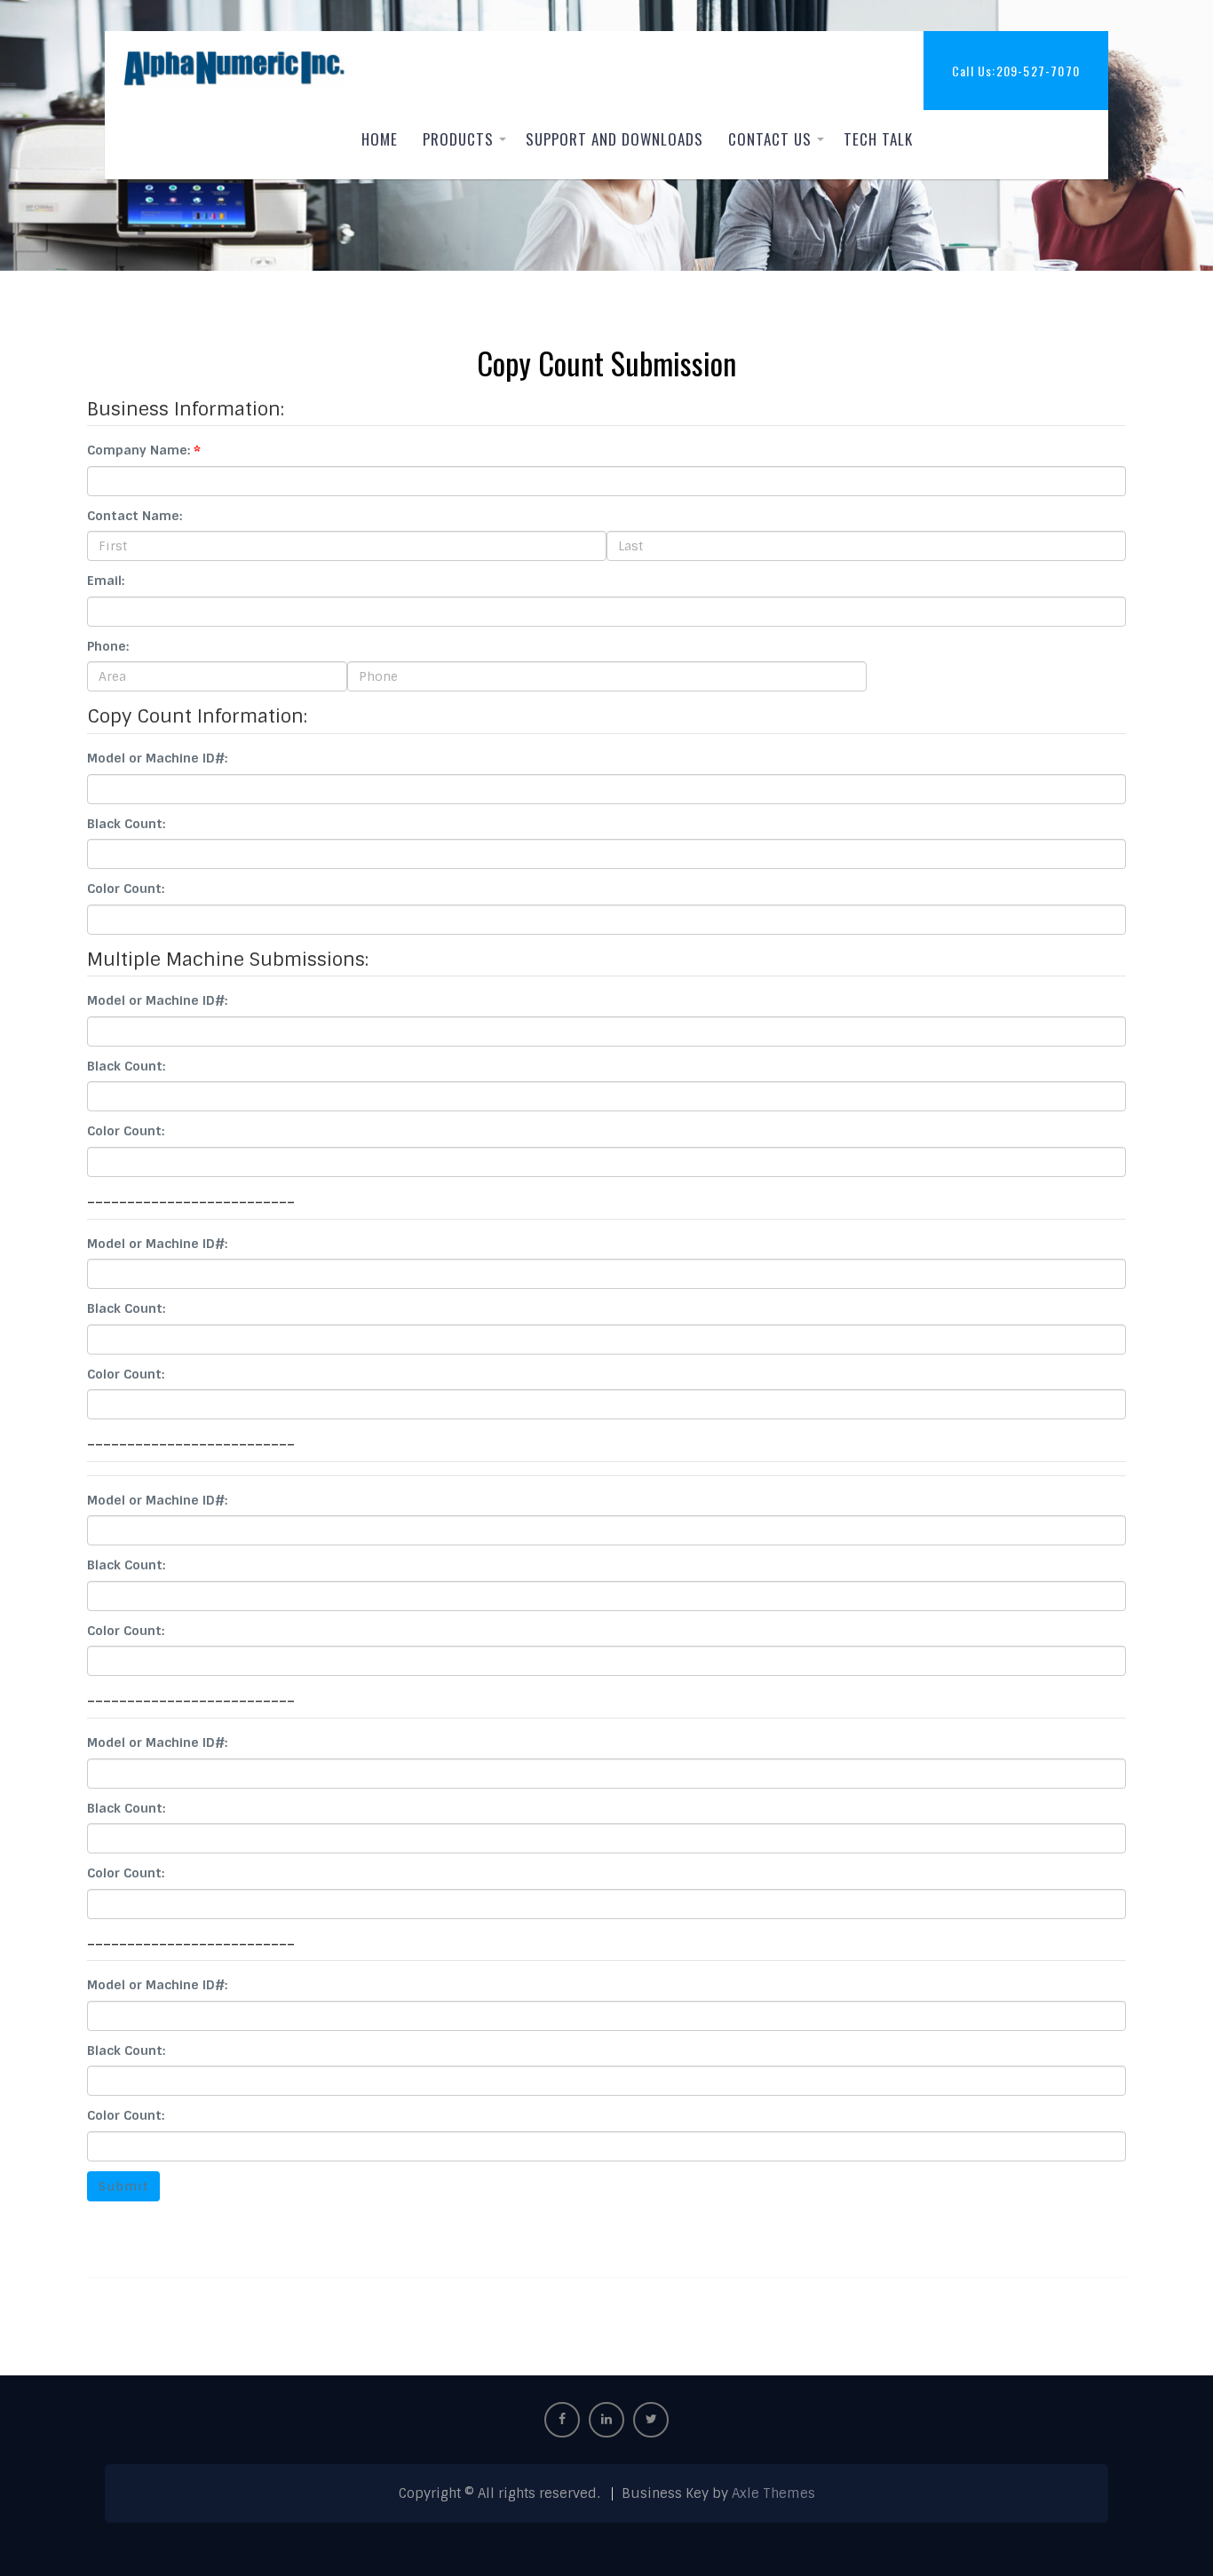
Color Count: (126, 889)
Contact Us (770, 139)
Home (380, 139)
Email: (106, 581)
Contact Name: (135, 516)
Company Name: (139, 450)
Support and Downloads (614, 139)
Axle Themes (773, 2493)
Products (458, 139)
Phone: (108, 646)
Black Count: (126, 824)
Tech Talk (878, 139)
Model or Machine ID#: (157, 758)
